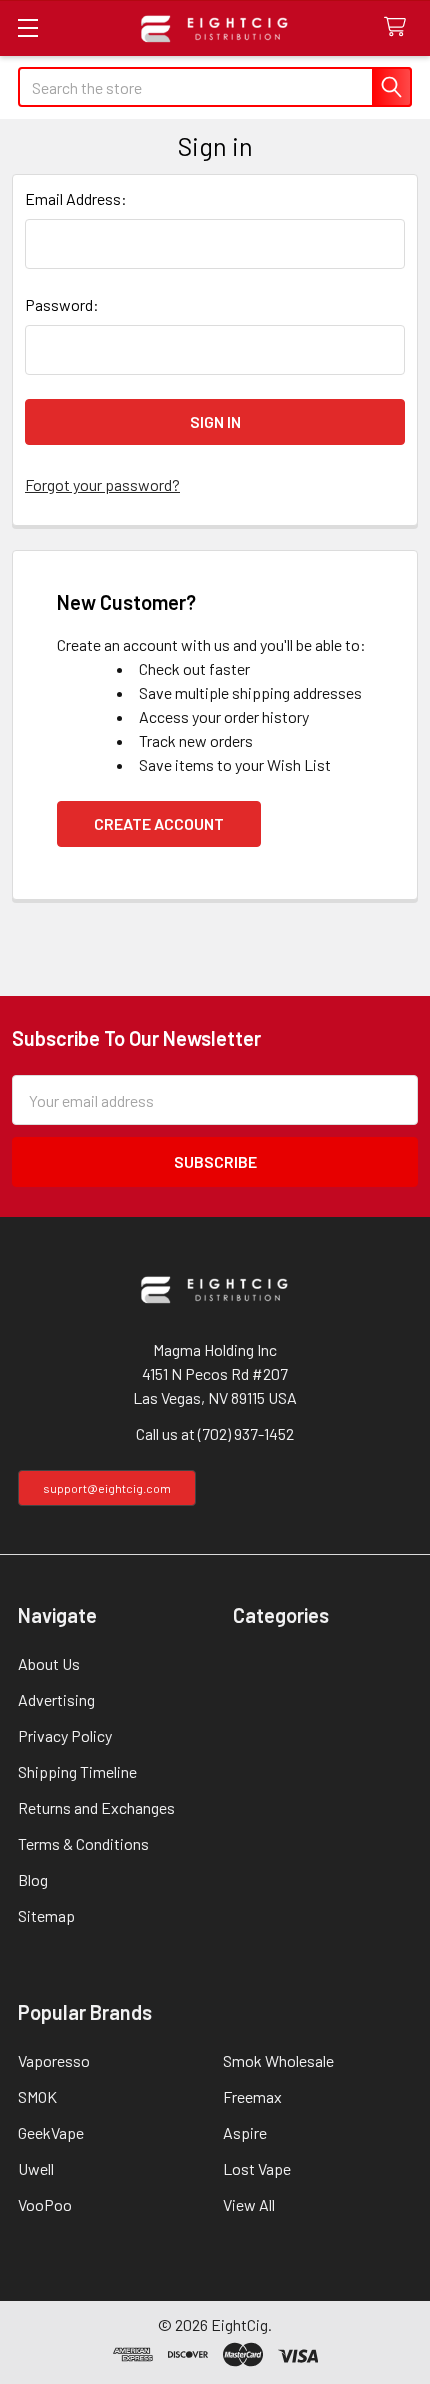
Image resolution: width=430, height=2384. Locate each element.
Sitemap (46, 1915)
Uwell (36, 2168)
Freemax (252, 2096)
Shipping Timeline (77, 1771)
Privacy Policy (65, 1735)
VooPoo (45, 2204)
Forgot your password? (102, 484)
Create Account (159, 823)
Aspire (245, 2132)
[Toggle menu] (27, 27)
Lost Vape (257, 2168)
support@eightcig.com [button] (107, 1488)
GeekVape (51, 2132)
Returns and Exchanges (96, 1807)
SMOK (37, 2096)
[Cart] (399, 27)
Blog (33, 1879)
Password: (62, 304)
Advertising (56, 1699)
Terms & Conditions (83, 1843)
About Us (49, 1663)
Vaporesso (54, 2060)
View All (249, 2204)
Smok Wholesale (278, 2060)
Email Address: (76, 198)
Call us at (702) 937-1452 (215, 1433)
